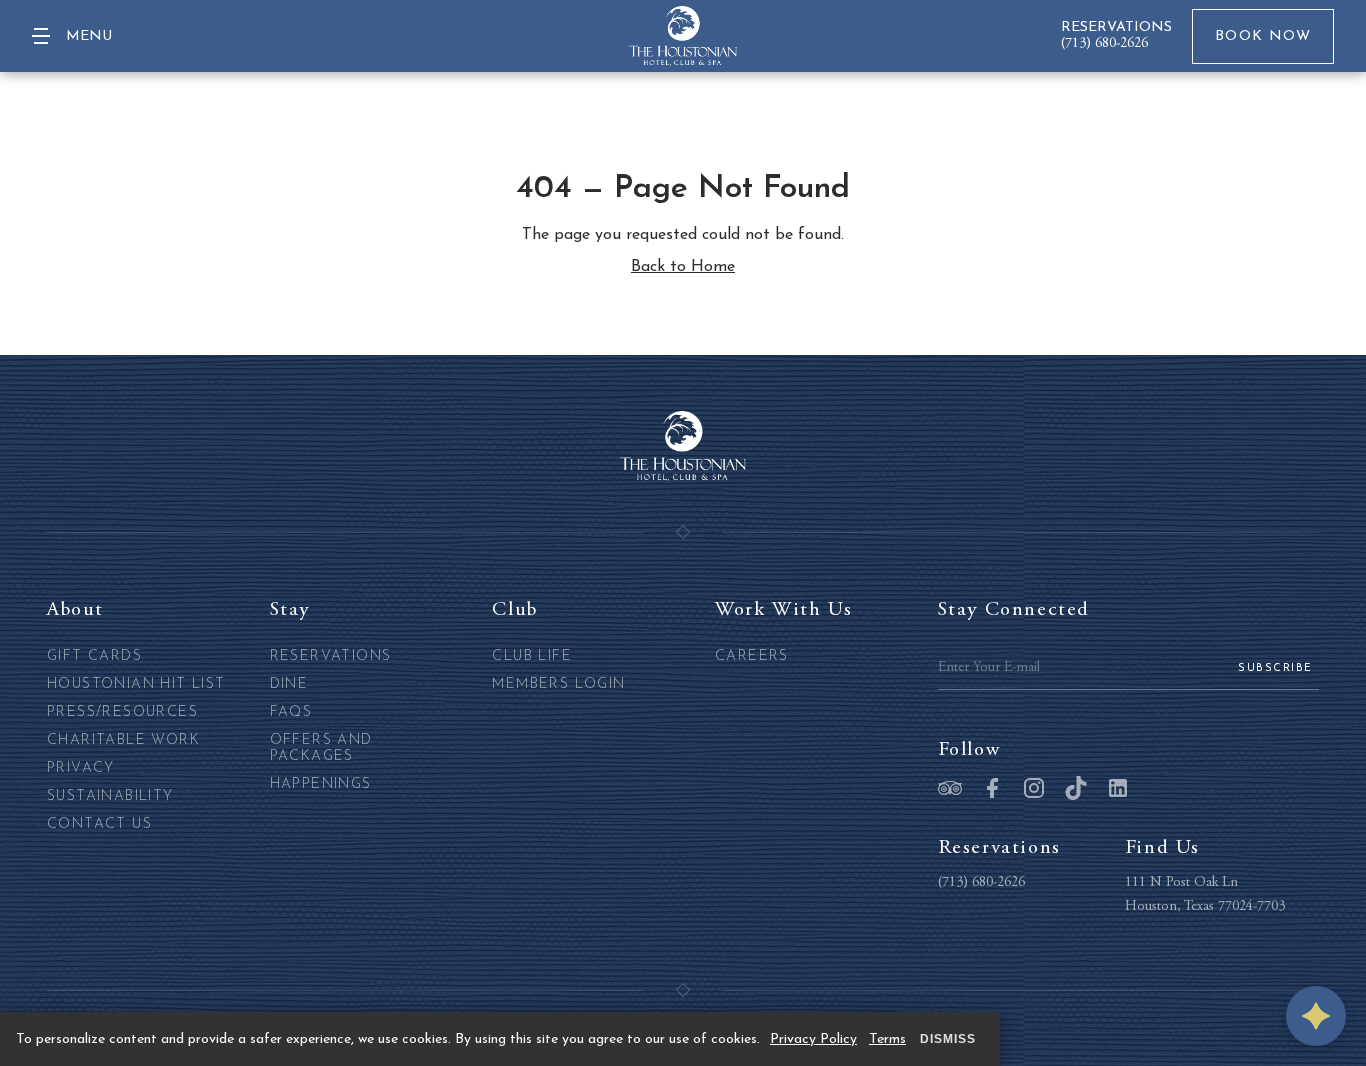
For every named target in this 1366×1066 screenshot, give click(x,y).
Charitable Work (123, 740)
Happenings (321, 784)
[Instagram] (1034, 790)
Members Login (558, 684)
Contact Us (99, 824)
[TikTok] (1076, 790)
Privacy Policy (813, 1039)
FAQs (291, 712)
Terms (887, 1039)
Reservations (331, 656)
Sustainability (110, 796)
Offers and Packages (321, 748)
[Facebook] (992, 790)
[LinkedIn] (1118, 790)
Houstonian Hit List (136, 684)
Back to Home (683, 267)
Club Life (532, 656)
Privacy (81, 768)
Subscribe (1275, 668)
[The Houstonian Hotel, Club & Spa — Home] (683, 36)
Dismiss (948, 1039)
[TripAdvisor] (950, 790)
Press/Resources (122, 712)
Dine (289, 684)
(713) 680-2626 (1104, 44)
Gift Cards (94, 656)
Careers (752, 656)
